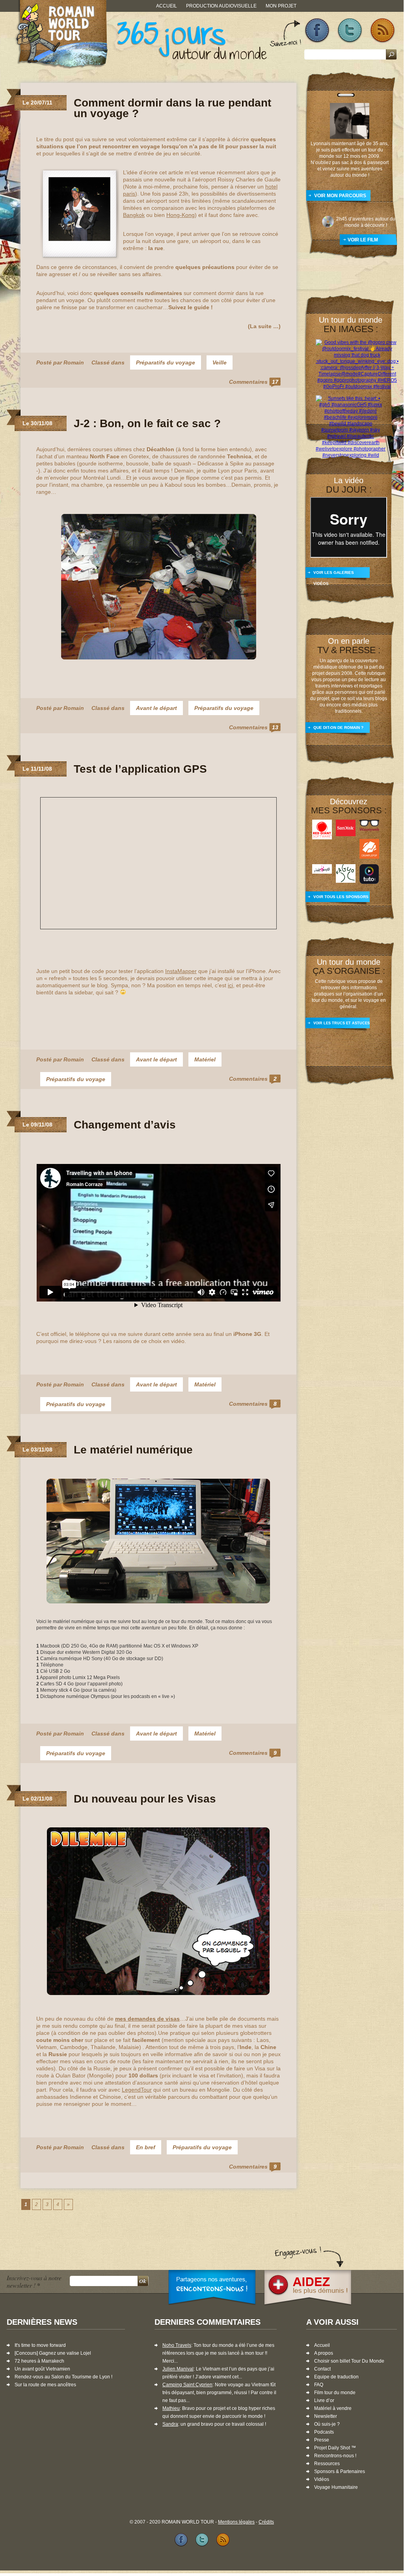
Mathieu (171, 2408)
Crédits (266, 2522)
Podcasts (324, 2432)
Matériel (205, 1059)
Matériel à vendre (333, 2408)
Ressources (327, 2464)
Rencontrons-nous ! (335, 2456)
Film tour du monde (335, 2393)
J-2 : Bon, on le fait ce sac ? (147, 423)
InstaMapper (181, 971)
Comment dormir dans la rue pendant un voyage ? (172, 108)
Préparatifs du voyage (166, 362)
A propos (324, 2353)
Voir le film (363, 240)
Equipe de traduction (336, 2377)
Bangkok (134, 215)
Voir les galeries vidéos (334, 576)
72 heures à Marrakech (39, 2361)
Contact (322, 2369)
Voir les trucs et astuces (342, 1023)
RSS (383, 31)
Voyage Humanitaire (336, 2487)
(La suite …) (264, 326)
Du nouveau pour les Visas (145, 1799)
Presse (322, 2440)
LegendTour (137, 2090)
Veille (220, 362)
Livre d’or (324, 2400)
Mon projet (281, 6)
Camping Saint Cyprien (187, 2385)
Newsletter (326, 2416)
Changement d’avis (125, 1125)
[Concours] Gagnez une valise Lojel (53, 2353)
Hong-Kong (181, 215)
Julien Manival (178, 2369)
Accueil (167, 6)
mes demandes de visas (147, 2019)
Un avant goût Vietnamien (42, 2369)
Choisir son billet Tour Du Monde (349, 2361)
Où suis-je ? (327, 2424)
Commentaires (254, 382)
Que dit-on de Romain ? (338, 728)
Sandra (170, 2424)
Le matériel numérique (133, 1450)
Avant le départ (156, 708)
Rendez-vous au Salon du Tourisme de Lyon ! (63, 2377)
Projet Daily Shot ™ (335, 2448)
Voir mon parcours (340, 196)
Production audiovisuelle (221, 6)
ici (230, 985)
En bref (146, 2147)
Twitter (350, 31)
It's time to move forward (40, 2345)
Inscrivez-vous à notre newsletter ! (34, 2281)
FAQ (319, 2385)
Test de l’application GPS (140, 769)
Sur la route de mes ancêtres (45, 2385)
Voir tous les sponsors (341, 897)
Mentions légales (236, 2522)
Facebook (317, 31)
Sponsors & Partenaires (340, 2471)
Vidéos (322, 2479)
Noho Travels (177, 2345)
